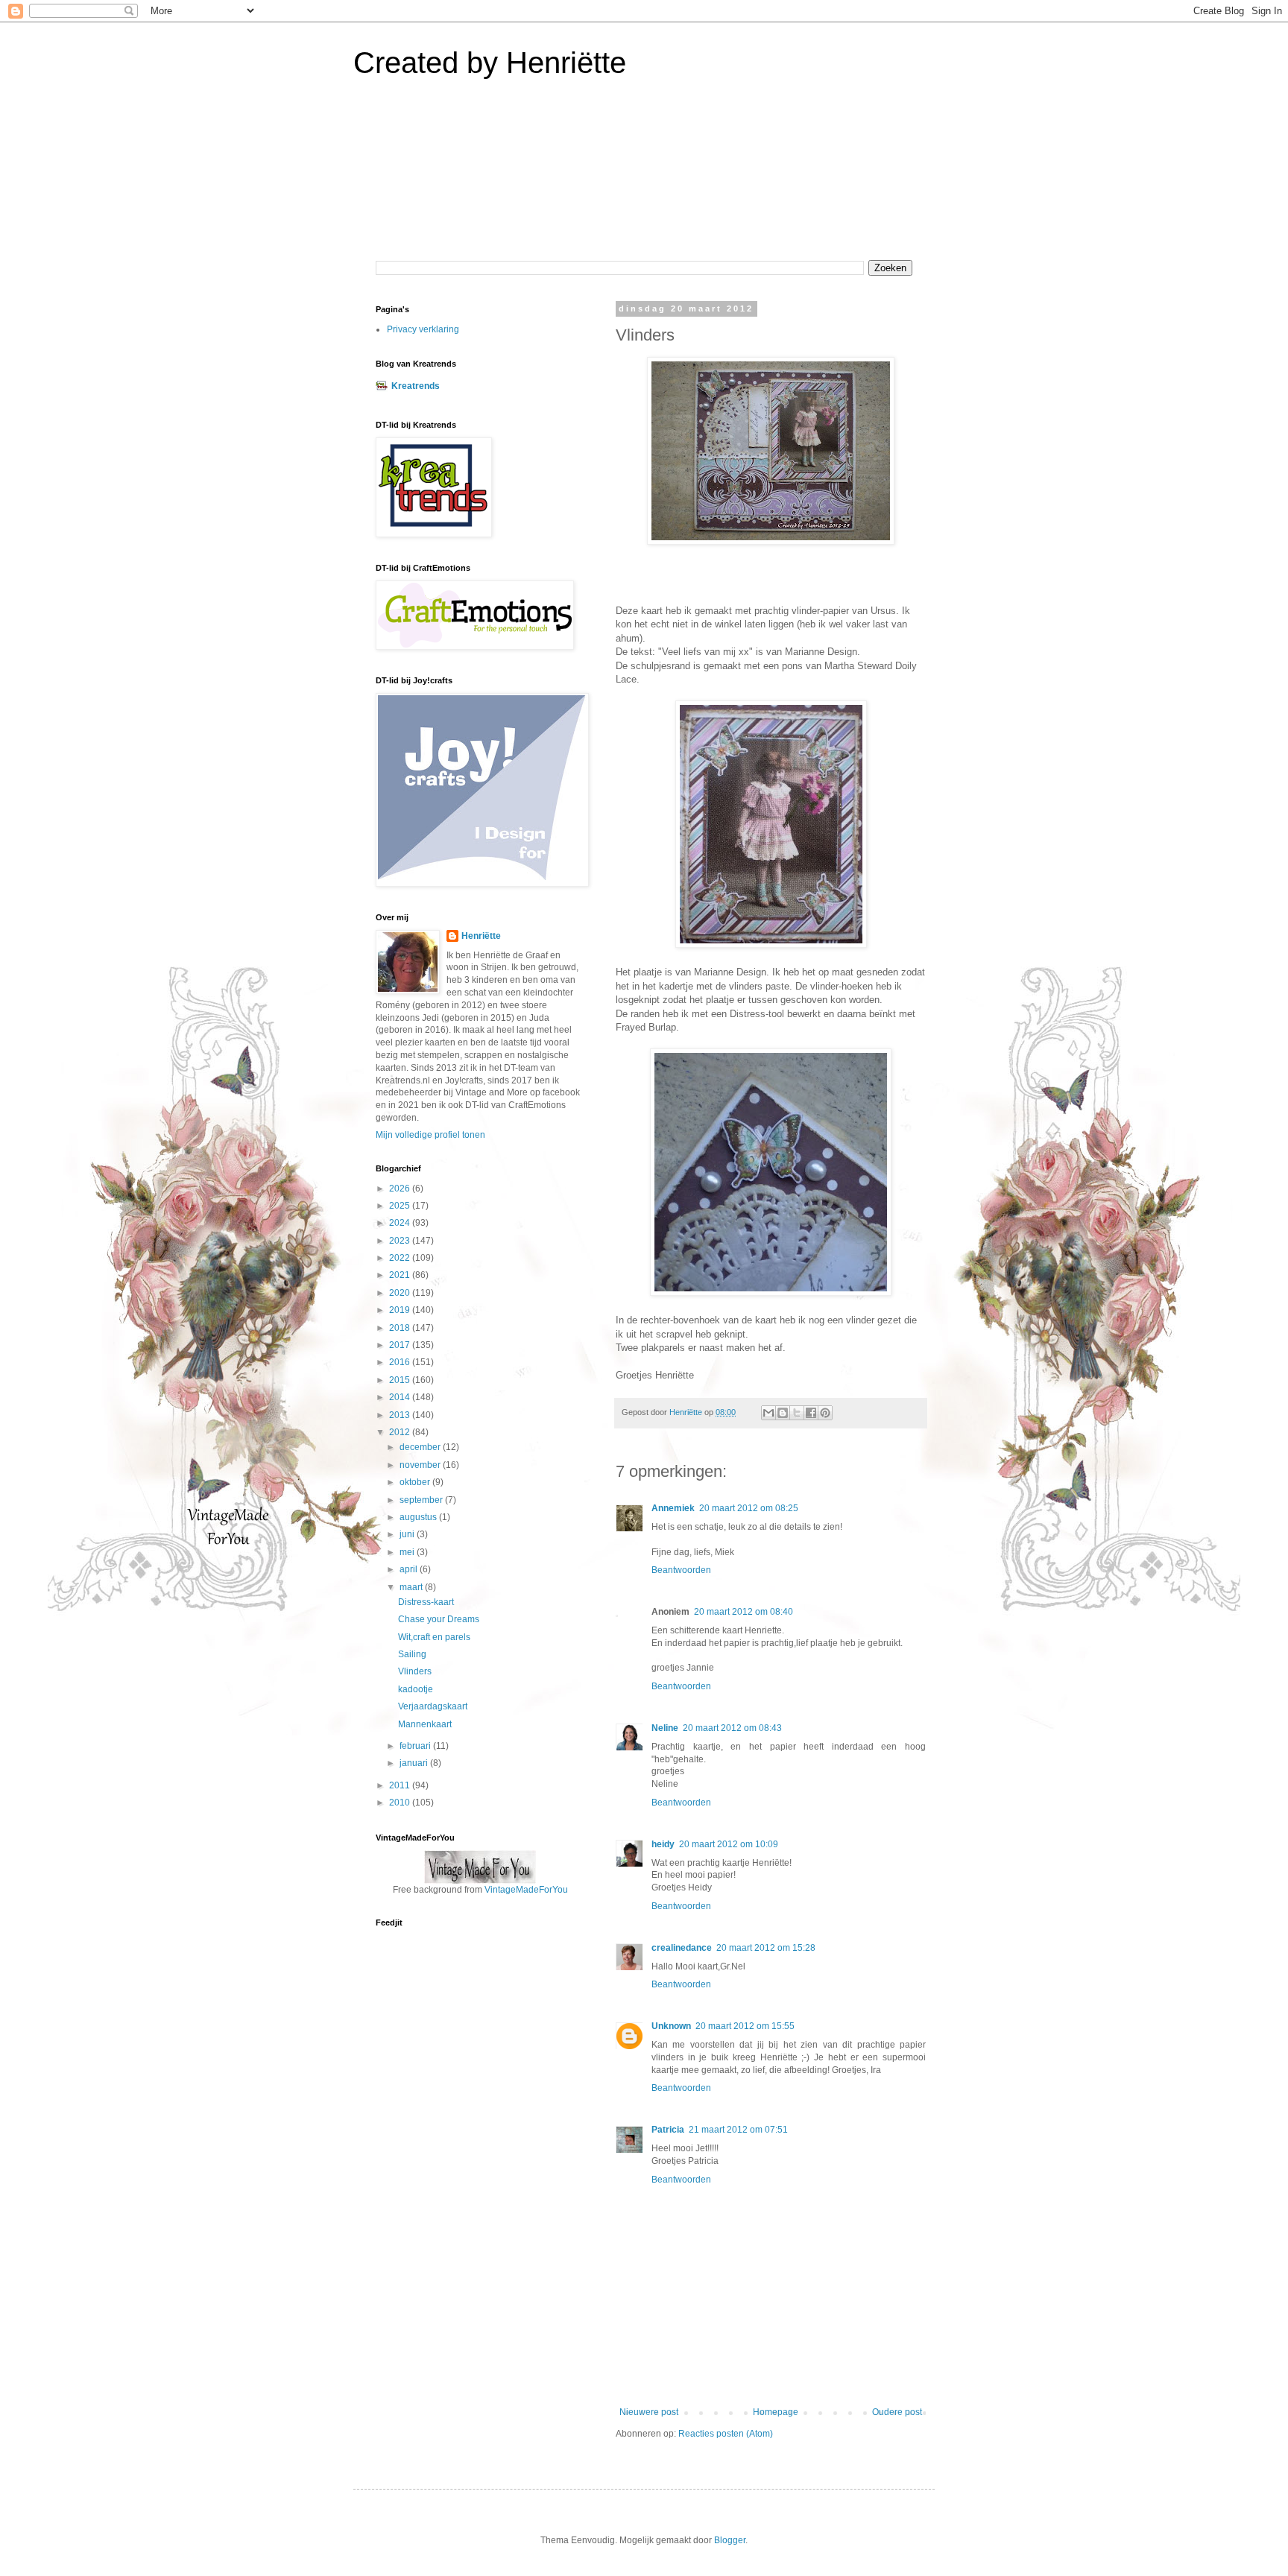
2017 (401, 1345)
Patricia (668, 2130)
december (421, 1447)
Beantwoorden (681, 1570)
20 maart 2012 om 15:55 (745, 2026)
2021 (401, 1275)
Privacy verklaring (423, 329)
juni (408, 1534)
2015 (401, 1380)
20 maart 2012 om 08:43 (732, 1728)
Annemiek (673, 1508)
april (410, 1569)
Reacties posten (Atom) (726, 2434)
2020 (401, 1293)
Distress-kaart (426, 1602)
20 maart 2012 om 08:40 (744, 1612)
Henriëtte (481, 936)
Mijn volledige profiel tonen (430, 1135)
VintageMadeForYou (525, 1890)
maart (412, 1587)
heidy (663, 1844)
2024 (401, 1223)
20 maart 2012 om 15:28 (766, 1948)
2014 (401, 1397)
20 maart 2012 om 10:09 (729, 1844)
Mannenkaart (425, 1724)
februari (416, 1746)
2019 (401, 1310)
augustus (419, 1517)
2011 (401, 1785)
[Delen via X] (797, 1413)
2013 (401, 1415)
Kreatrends (416, 386)
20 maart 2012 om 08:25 (749, 1508)
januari (415, 1763)
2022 (401, 1258)
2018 (401, 1328)
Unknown (671, 2026)
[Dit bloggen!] (783, 1413)
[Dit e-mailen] (768, 1413)
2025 (401, 1206)
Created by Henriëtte (490, 63)
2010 (401, 1803)
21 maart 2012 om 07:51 (738, 2130)
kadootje (416, 1689)
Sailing (412, 1654)
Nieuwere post (649, 2412)
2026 (401, 1189)
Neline (665, 1728)
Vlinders (415, 1671)
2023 (401, 1241)
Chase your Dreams (439, 1619)
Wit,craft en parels (434, 1637)
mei (408, 1552)
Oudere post (897, 2412)
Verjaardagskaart (433, 1706)
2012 (401, 1432)
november (421, 1465)
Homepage (776, 2412)
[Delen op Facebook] (811, 1413)
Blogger (730, 2540)
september (422, 1500)
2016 (401, 1362)
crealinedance (682, 1948)
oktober (416, 1482)
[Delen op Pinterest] (825, 1413)
